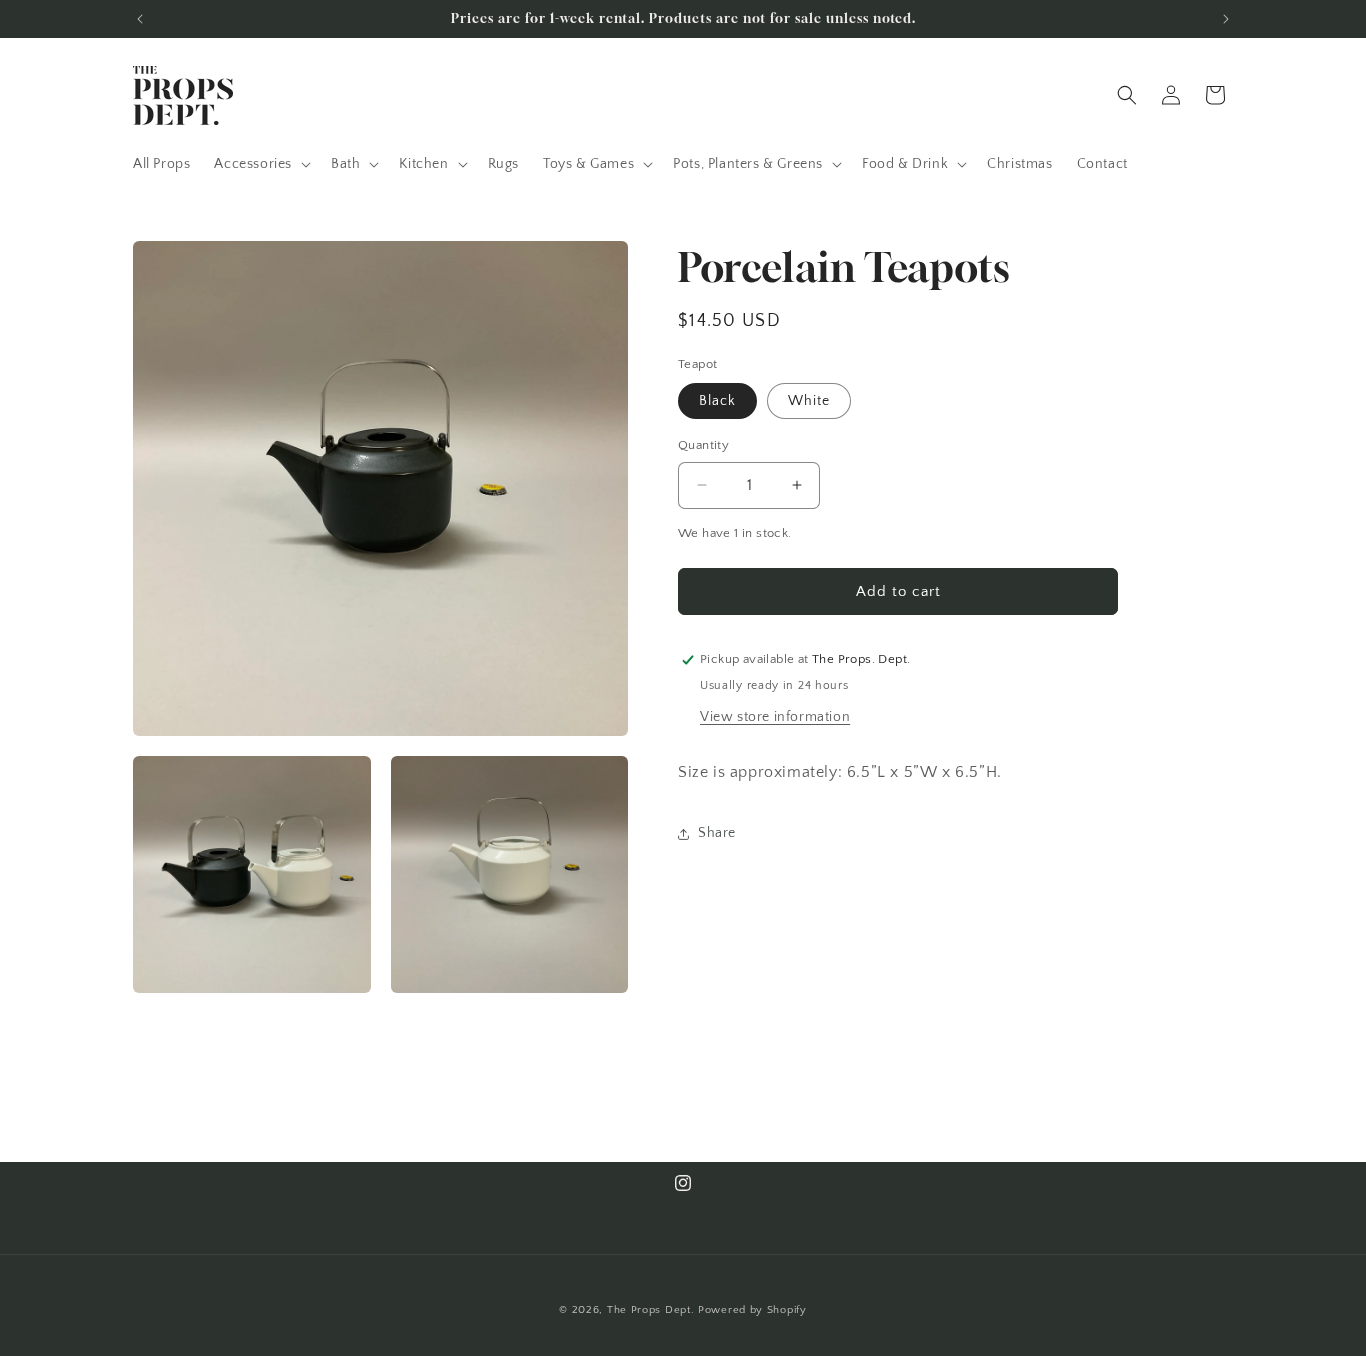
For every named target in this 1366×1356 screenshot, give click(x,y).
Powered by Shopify (752, 1310)
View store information (775, 717)
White (809, 401)
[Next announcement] (1226, 19)
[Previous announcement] (140, 19)
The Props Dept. (651, 1310)
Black (717, 401)
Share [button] (717, 833)
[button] (260, 164)
